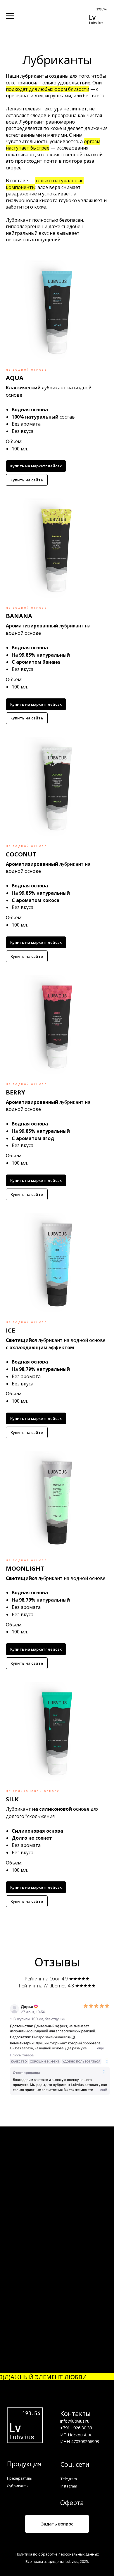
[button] (57, 378)
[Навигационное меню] (10, 16)
